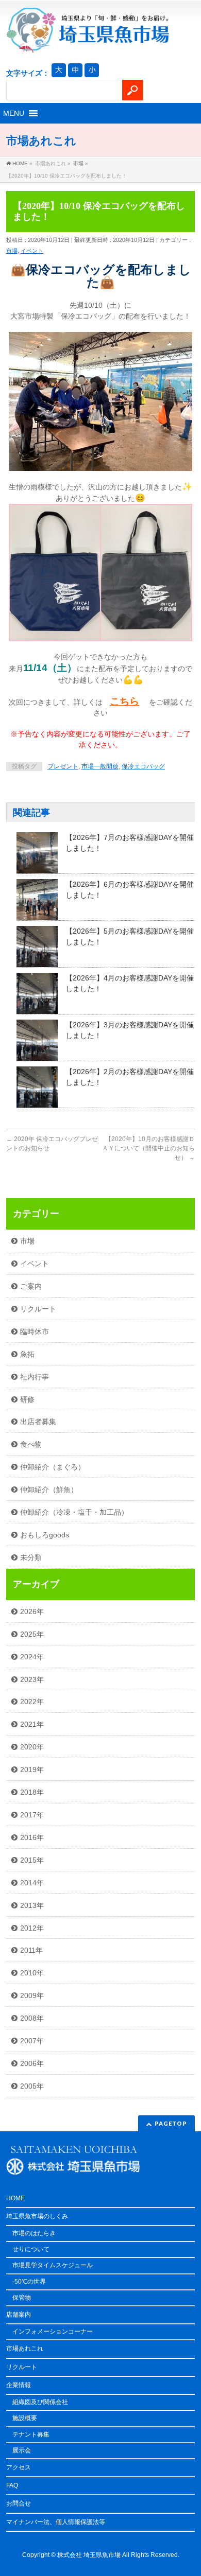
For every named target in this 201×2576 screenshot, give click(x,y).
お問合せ (19, 2503)
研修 (27, 1399)
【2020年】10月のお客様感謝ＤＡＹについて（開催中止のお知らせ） (148, 1148)
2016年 (32, 1837)
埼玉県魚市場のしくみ (37, 2216)
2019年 (32, 1769)
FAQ (12, 2485)
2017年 (32, 1815)
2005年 (32, 2086)
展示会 (22, 2450)
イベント (32, 251)
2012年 (32, 1928)
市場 (12, 251)
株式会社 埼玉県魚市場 (89, 2555)
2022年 (32, 1702)
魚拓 (27, 1354)
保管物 (22, 2298)
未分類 (31, 1557)
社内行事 (35, 1377)
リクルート (38, 1309)
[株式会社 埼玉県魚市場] (88, 41)
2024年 (32, 1657)
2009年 (32, 1995)
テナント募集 (31, 2434)
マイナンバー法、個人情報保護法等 (56, 2522)
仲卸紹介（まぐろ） (53, 1467)
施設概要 (25, 2418)
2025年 (32, 1634)
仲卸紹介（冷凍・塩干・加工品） (74, 1512)
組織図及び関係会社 (40, 2402)
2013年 (32, 1905)
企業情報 (19, 2385)
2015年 (32, 1860)
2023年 (32, 1679)
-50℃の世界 (29, 2282)
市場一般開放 (100, 766)
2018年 (32, 1792)
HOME (15, 2198)
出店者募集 (38, 1422)
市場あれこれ (25, 2349)
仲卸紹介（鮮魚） (49, 1489)
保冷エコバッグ (143, 766)
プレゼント (63, 766)
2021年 (32, 1724)
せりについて (31, 2249)
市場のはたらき (34, 2233)
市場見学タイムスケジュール (53, 2265)
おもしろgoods (45, 1535)
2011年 (31, 1950)
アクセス (19, 2467)
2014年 (32, 1883)
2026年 (32, 1611)
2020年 (32, 1747)
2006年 (32, 2063)
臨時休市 (35, 1331)
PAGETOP (171, 2123)
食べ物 (31, 1444)
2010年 (32, 1973)
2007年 (32, 2041)
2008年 (32, 2018)
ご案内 (31, 1286)
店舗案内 (19, 2315)
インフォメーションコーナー (53, 2332)
